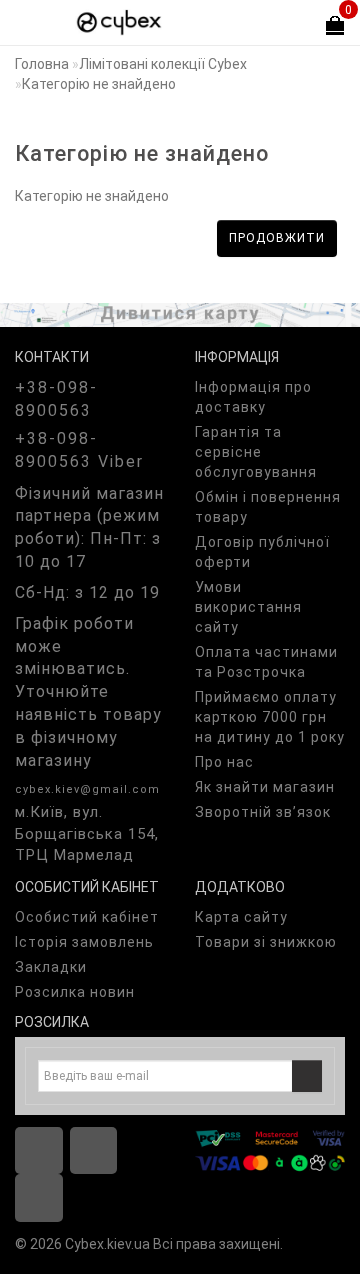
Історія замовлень (84, 942)
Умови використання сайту (248, 607)
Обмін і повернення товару (268, 507)
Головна (42, 64)
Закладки (51, 967)
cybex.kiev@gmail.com (87, 789)
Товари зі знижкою (266, 942)
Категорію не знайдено (99, 84)
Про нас (224, 762)
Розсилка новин (75, 992)
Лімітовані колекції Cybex (163, 64)
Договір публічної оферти (262, 552)
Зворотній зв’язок (263, 812)
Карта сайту (241, 917)
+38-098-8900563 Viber (79, 450)
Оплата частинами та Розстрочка (266, 662)
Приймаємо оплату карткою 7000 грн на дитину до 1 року (270, 717)
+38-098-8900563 (56, 399)
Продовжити (277, 238)
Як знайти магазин (265, 787)
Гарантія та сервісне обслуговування (256, 452)
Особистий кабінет (87, 917)
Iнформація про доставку (253, 397)
